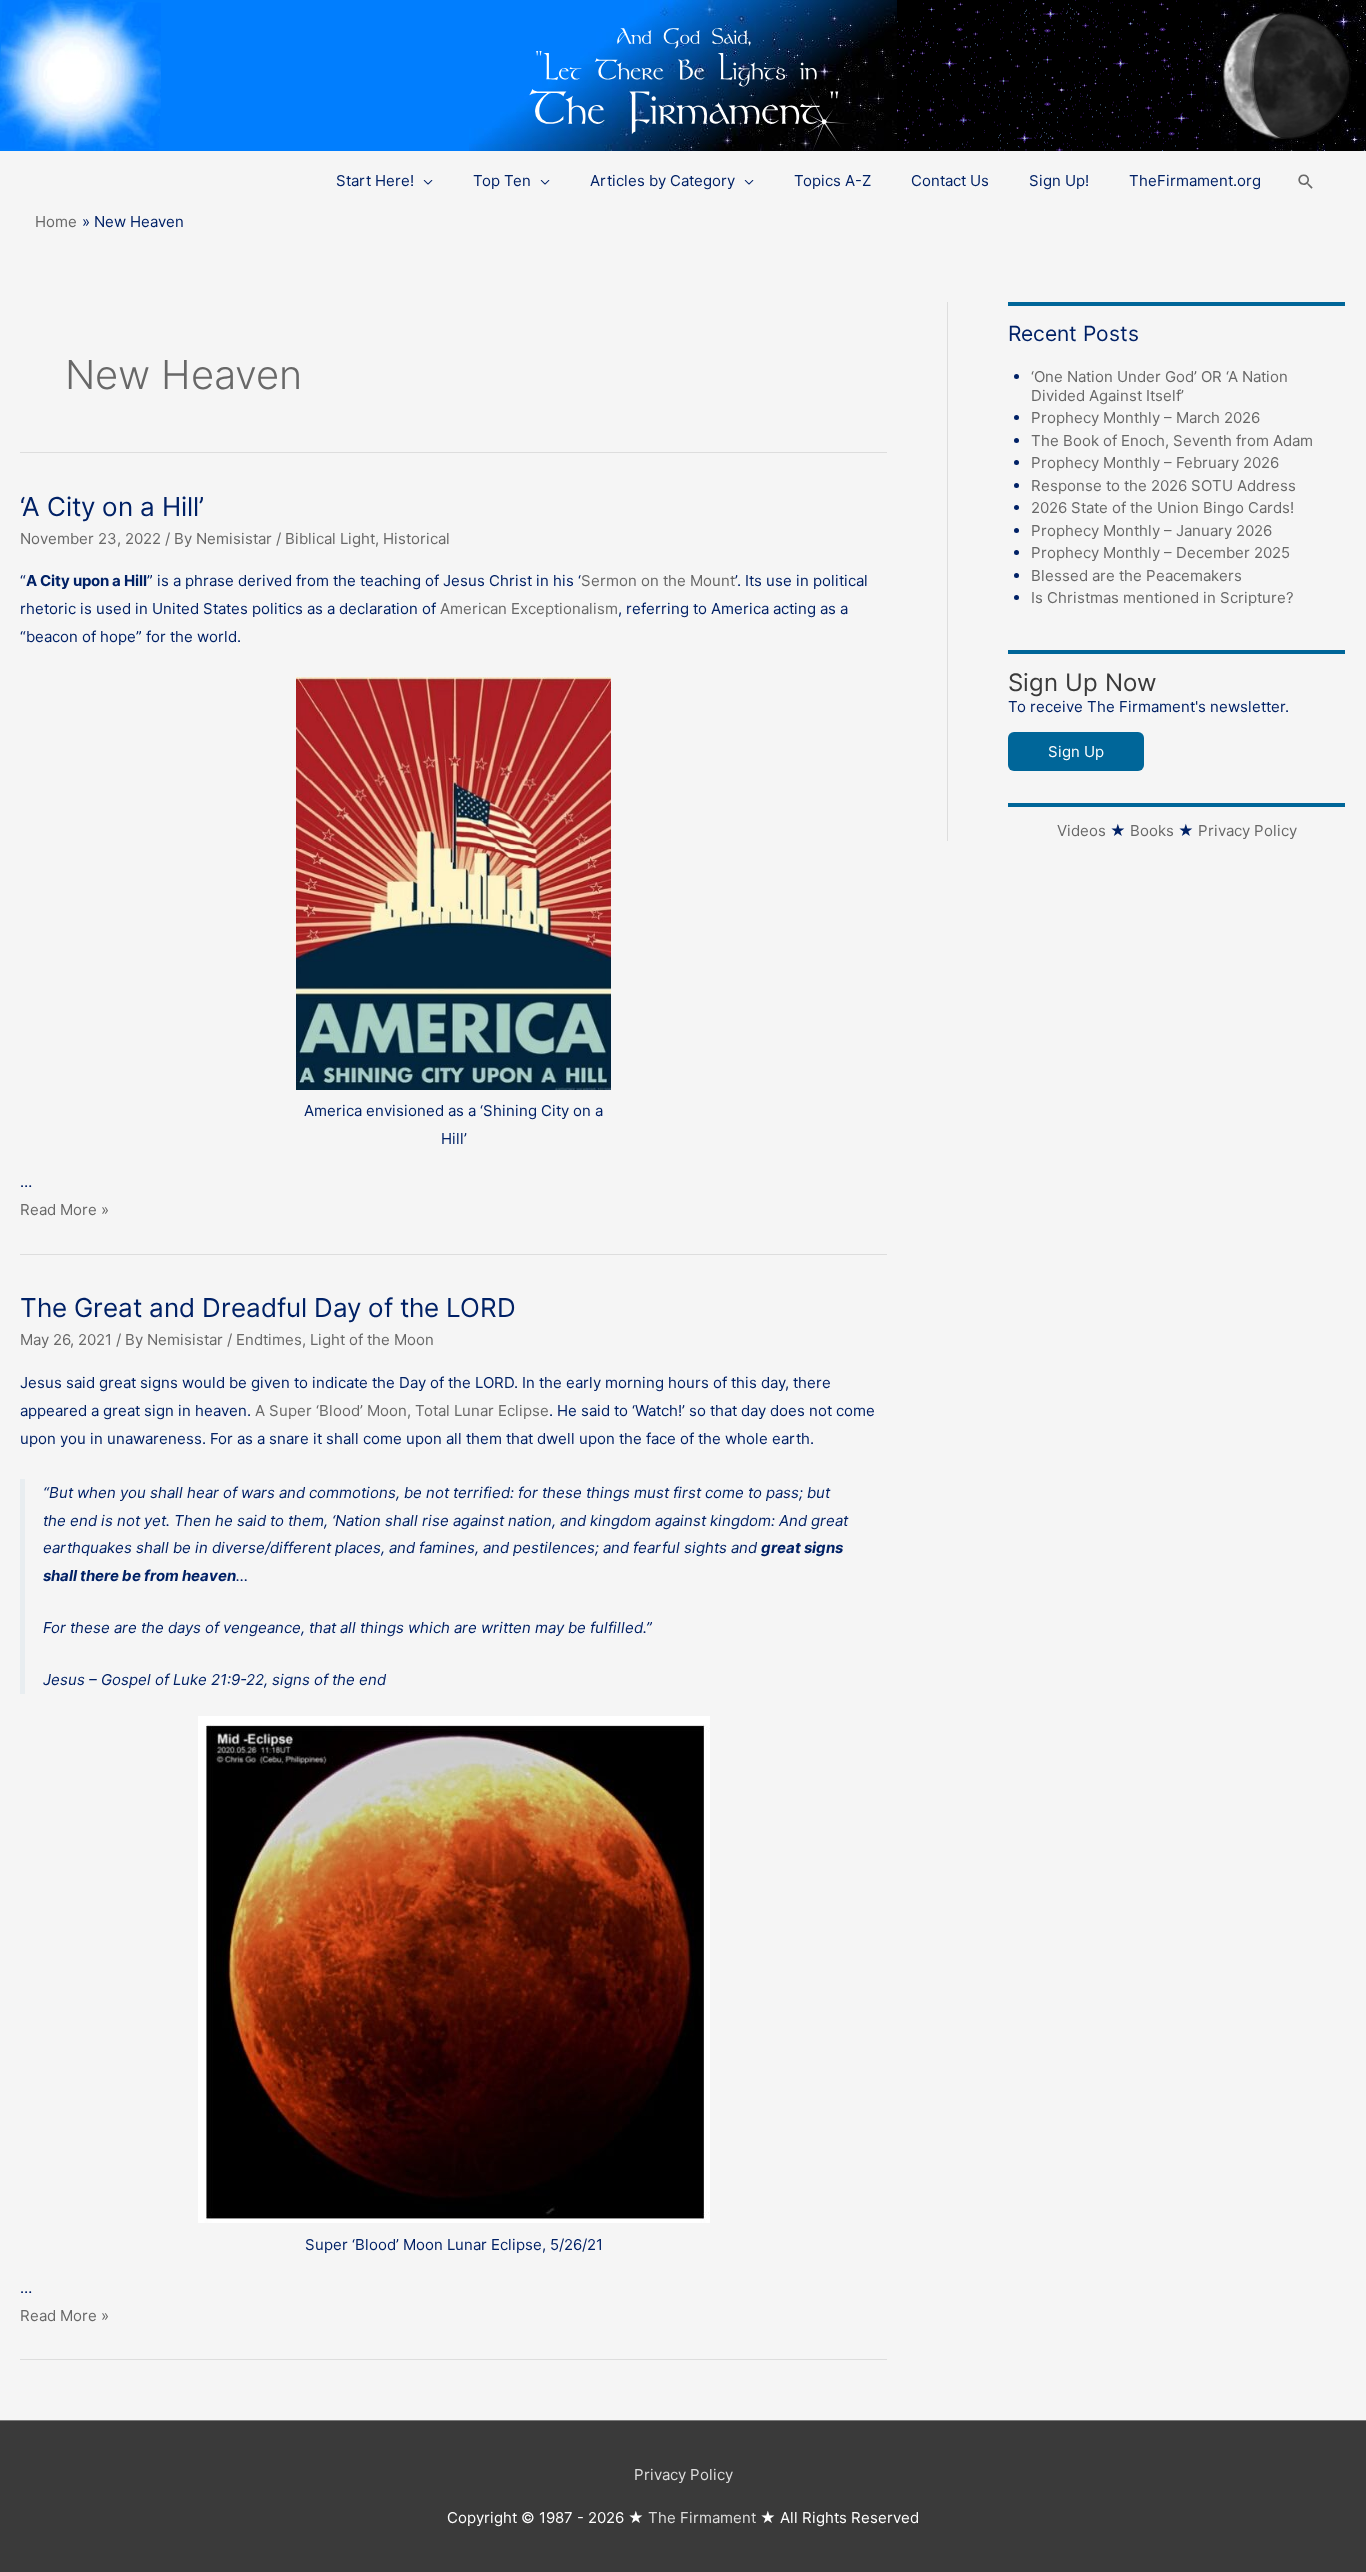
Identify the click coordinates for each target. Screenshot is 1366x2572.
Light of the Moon (372, 1339)
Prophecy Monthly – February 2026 (1155, 462)
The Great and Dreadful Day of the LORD (268, 1307)
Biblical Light (330, 538)
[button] (1306, 181)
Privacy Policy (1247, 830)
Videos (1081, 830)
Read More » (64, 1209)
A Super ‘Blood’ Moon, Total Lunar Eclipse (402, 1410)
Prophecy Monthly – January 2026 (1151, 530)
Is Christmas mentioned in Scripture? (1162, 597)
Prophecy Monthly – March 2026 (1145, 417)
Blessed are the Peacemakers (1136, 575)
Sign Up (1076, 751)
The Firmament (702, 2517)
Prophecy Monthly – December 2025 (1160, 552)
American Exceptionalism (529, 608)
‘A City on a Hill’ (112, 506)
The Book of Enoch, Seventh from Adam (1172, 440)
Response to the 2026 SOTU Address (1163, 485)
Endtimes (269, 1339)
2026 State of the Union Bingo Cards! (1162, 507)
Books (1152, 830)
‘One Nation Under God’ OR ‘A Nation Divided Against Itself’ (1159, 386)
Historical (416, 538)
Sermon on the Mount (658, 580)
